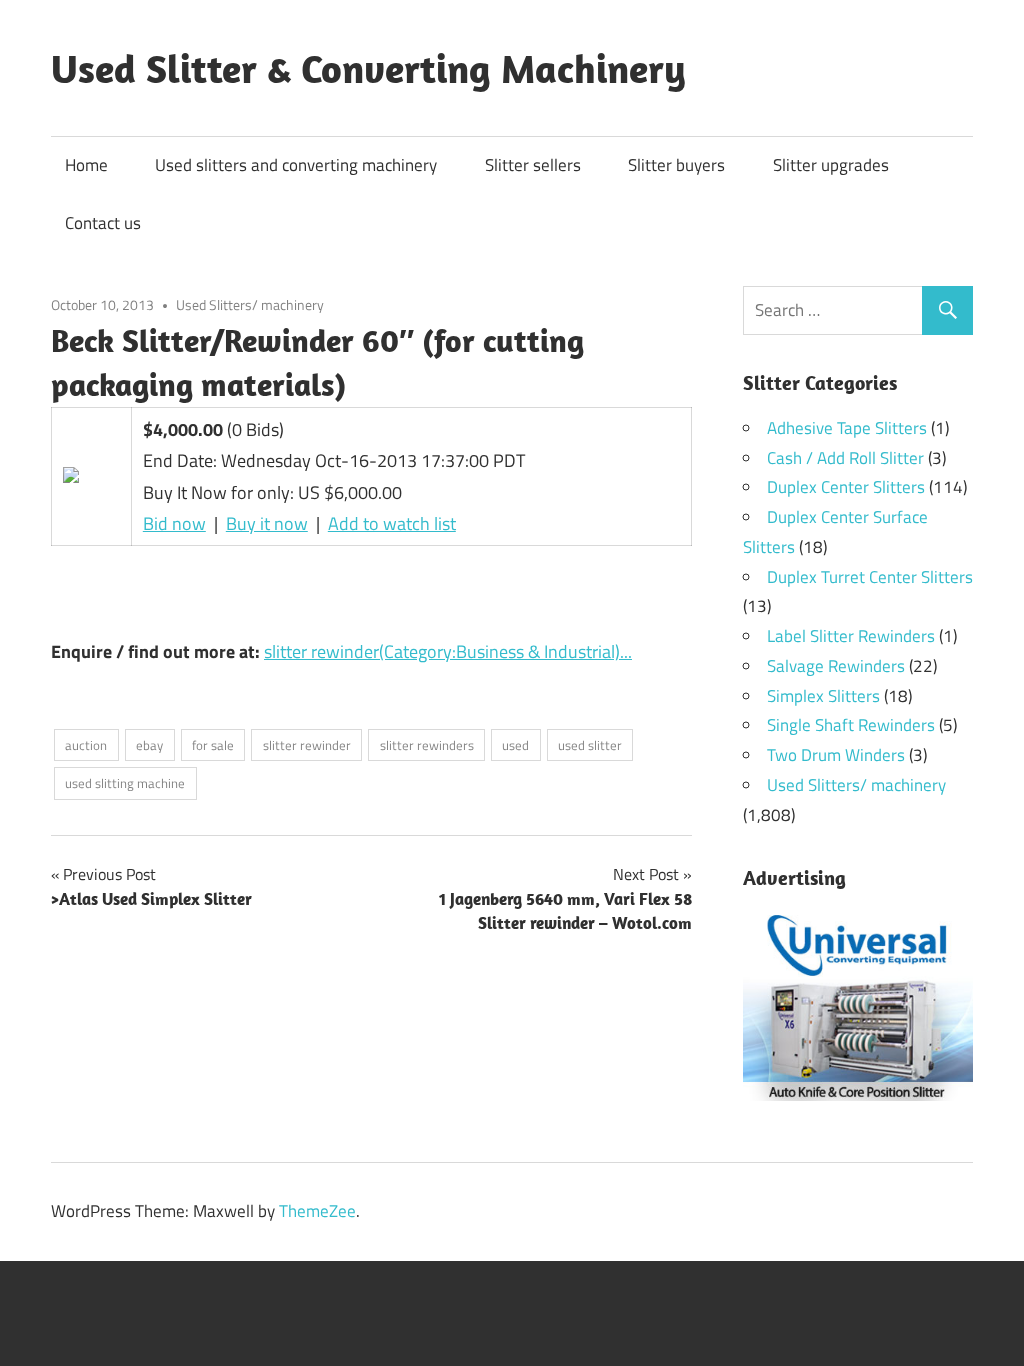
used (515, 745)
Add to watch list (392, 523)
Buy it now (267, 523)
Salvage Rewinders (836, 666)
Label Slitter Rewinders (851, 636)
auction (86, 745)
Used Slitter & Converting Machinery (368, 68)
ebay (149, 745)
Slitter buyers (676, 165)
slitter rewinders (427, 745)
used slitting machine (125, 783)
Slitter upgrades (831, 165)
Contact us (103, 223)
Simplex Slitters (823, 696)
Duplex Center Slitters (846, 487)
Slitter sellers (533, 165)
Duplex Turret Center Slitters (870, 577)
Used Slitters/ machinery (250, 304)
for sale (213, 745)
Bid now (174, 523)
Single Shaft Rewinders (851, 725)
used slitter (590, 745)
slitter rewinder (307, 745)
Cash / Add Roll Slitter (845, 458)
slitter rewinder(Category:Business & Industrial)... (448, 651)
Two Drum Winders (836, 755)
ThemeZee (317, 1211)
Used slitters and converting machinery (296, 165)
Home (86, 165)
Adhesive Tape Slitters (847, 428)
